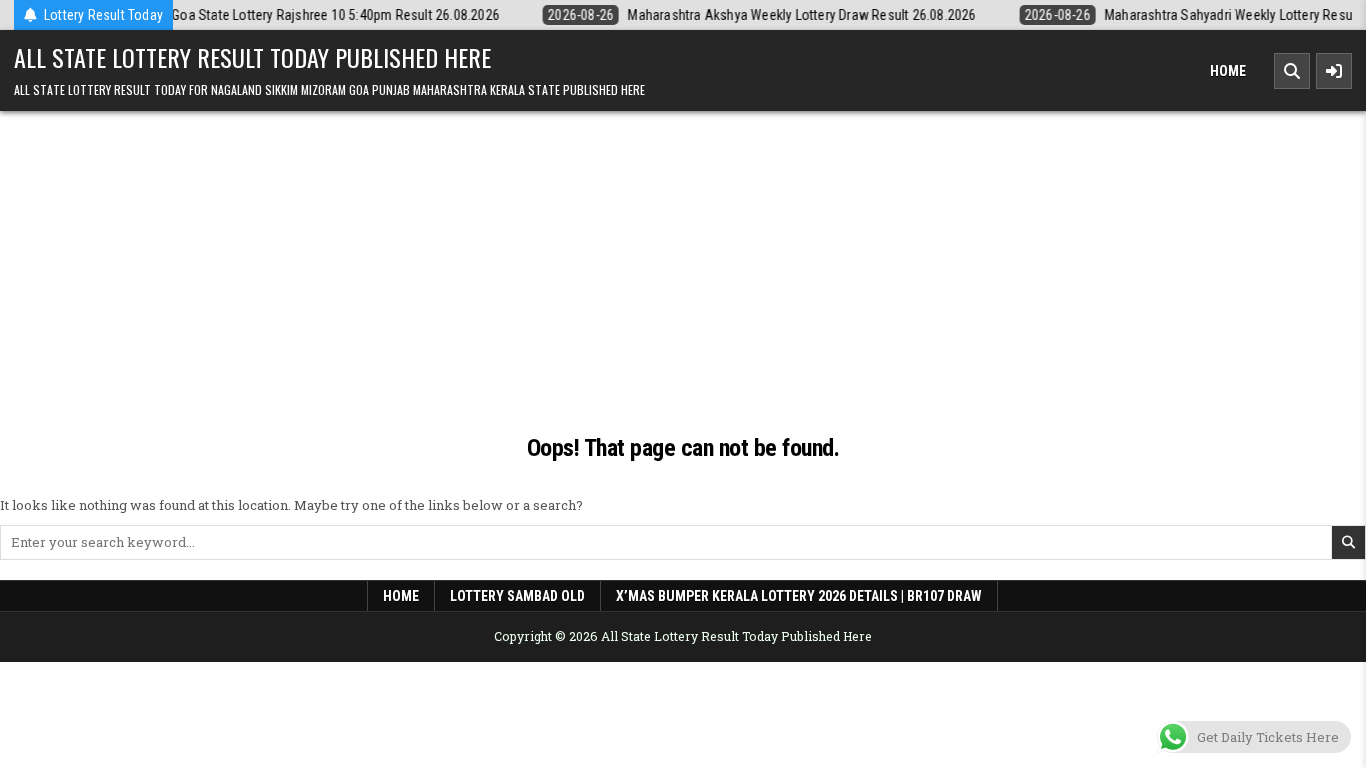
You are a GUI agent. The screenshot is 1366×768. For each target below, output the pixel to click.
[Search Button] (1292, 71)
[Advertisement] (683, 281)
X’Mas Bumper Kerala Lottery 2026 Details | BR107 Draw (799, 596)
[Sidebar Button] (1334, 71)
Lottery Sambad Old (517, 596)
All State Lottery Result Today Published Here (252, 57)
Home (1228, 71)
